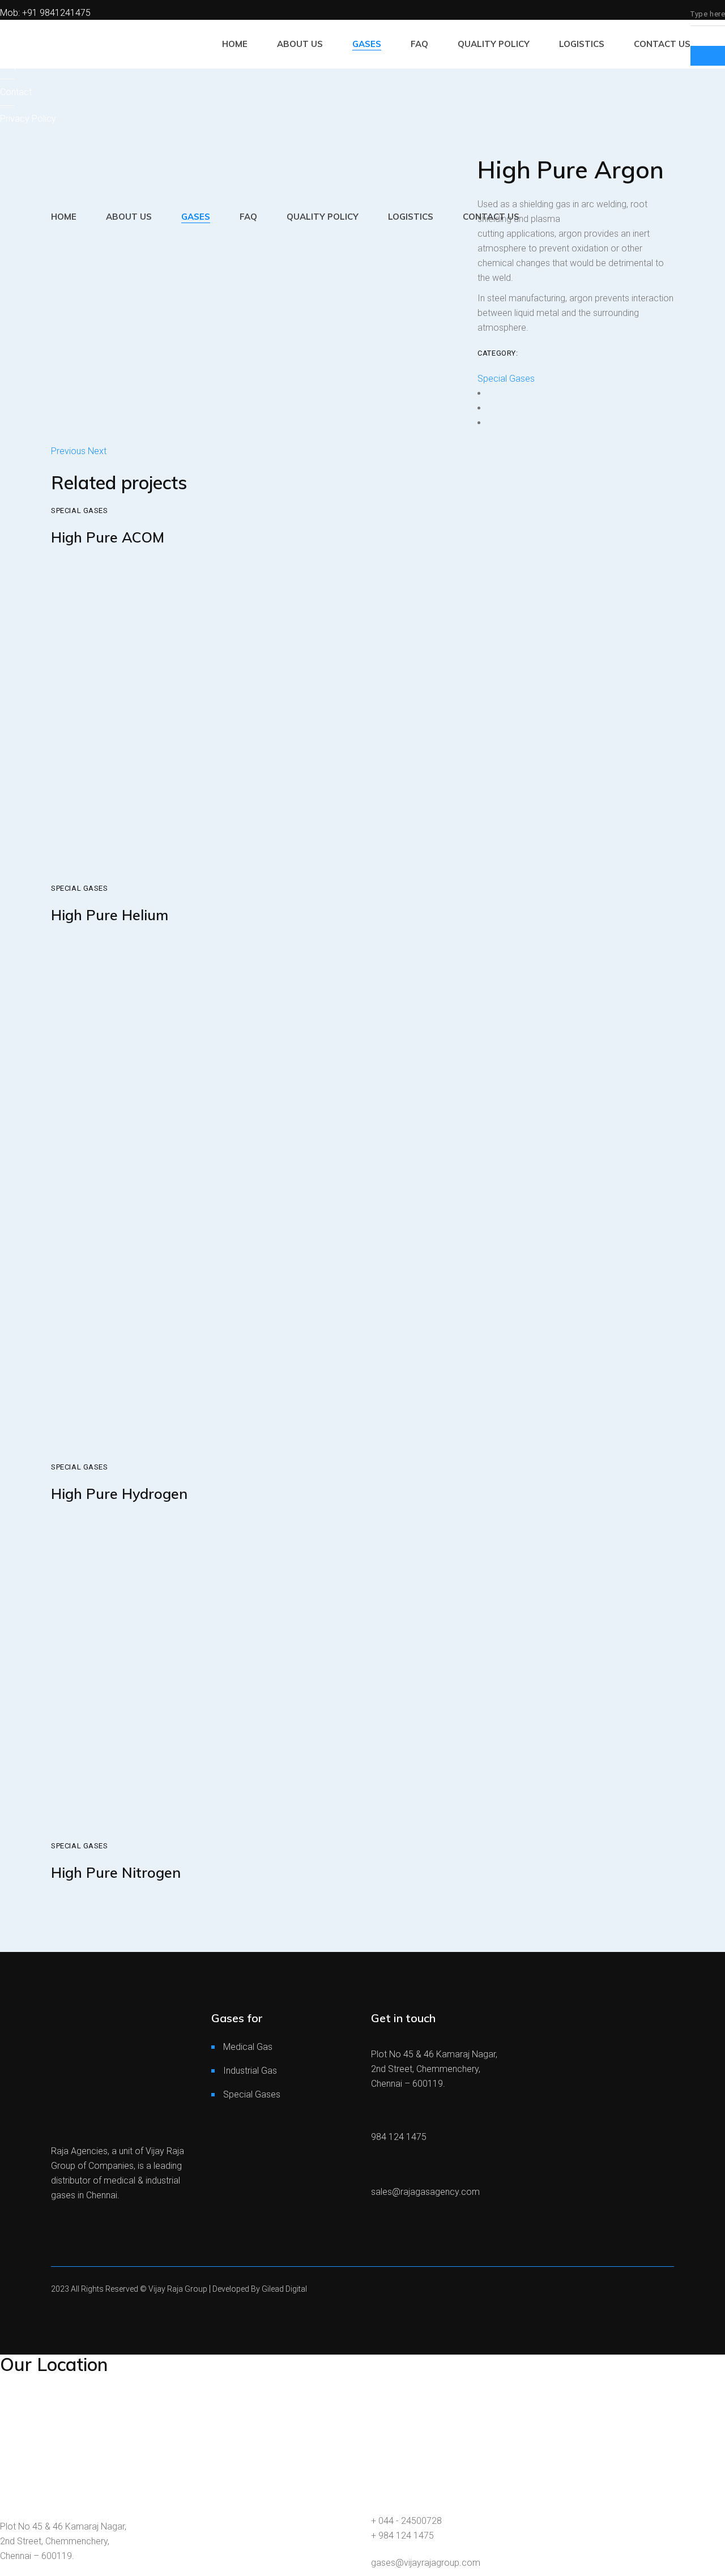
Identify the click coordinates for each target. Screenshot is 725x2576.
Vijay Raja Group (179, 2289)
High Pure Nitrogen (116, 1872)
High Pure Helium (110, 915)
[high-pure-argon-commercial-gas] (256, 265)
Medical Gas (248, 2047)
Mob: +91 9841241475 (45, 13)
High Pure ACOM (108, 537)
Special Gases (506, 379)
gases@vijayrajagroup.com (426, 2563)
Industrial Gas (250, 2071)
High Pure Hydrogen (119, 1494)
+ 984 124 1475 (402, 2536)
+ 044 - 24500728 (406, 2521)
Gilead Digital (284, 2289)
